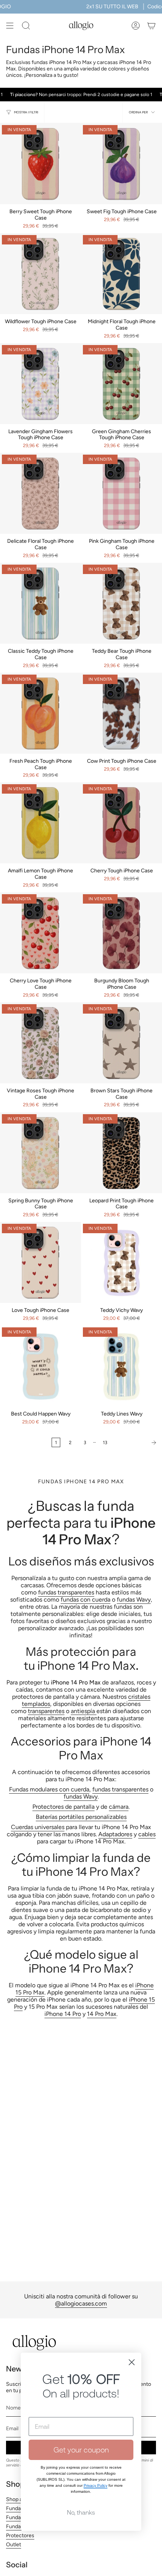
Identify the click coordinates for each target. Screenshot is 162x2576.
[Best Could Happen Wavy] (40, 1366)
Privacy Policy (96, 2485)
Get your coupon (81, 2450)
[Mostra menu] (10, 26)
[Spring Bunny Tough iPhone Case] (40, 1153)
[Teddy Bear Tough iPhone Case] (121, 603)
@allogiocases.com (81, 2303)
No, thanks (81, 2512)
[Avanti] (137, 1443)
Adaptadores (115, 1834)
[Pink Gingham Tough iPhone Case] (121, 493)
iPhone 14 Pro (63, 2014)
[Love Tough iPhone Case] (40, 1262)
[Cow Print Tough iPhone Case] (121, 713)
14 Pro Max (102, 2014)
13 (105, 1442)
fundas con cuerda (86, 1600)
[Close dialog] (132, 2362)
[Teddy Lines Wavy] (121, 1366)
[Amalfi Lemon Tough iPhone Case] (40, 823)
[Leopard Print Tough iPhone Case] (121, 1153)
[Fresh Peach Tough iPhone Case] (40, 713)
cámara (119, 1807)
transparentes (46, 1711)
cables (147, 1834)
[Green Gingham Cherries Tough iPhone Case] (121, 384)
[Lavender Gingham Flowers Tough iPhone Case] (40, 384)
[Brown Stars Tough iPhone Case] (121, 1043)
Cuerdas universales (38, 1827)
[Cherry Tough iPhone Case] (121, 823)
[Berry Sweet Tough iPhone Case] (40, 164)
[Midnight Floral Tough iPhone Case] (121, 274)
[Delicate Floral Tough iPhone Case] (40, 493)
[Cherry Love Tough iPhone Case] (40, 933)
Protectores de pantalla (63, 1807)
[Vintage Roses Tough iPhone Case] (40, 1043)
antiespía (84, 1711)
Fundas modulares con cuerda (49, 1789)
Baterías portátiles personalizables (81, 1817)
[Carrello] (151, 26)
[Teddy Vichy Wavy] (121, 1262)
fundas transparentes (66, 1592)
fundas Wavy (134, 1600)
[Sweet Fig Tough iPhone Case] (121, 164)
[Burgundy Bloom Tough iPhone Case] (121, 933)
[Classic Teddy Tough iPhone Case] (40, 603)
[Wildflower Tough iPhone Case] (40, 274)
